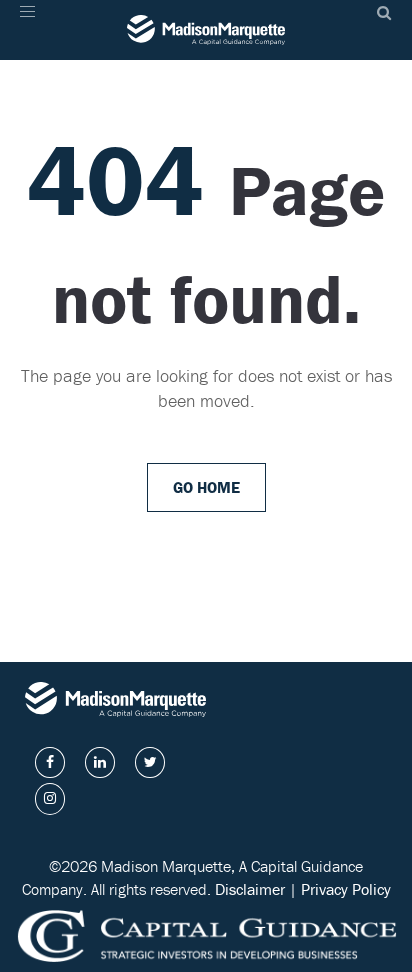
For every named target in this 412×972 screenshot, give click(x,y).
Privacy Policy (346, 889)
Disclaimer (250, 889)
